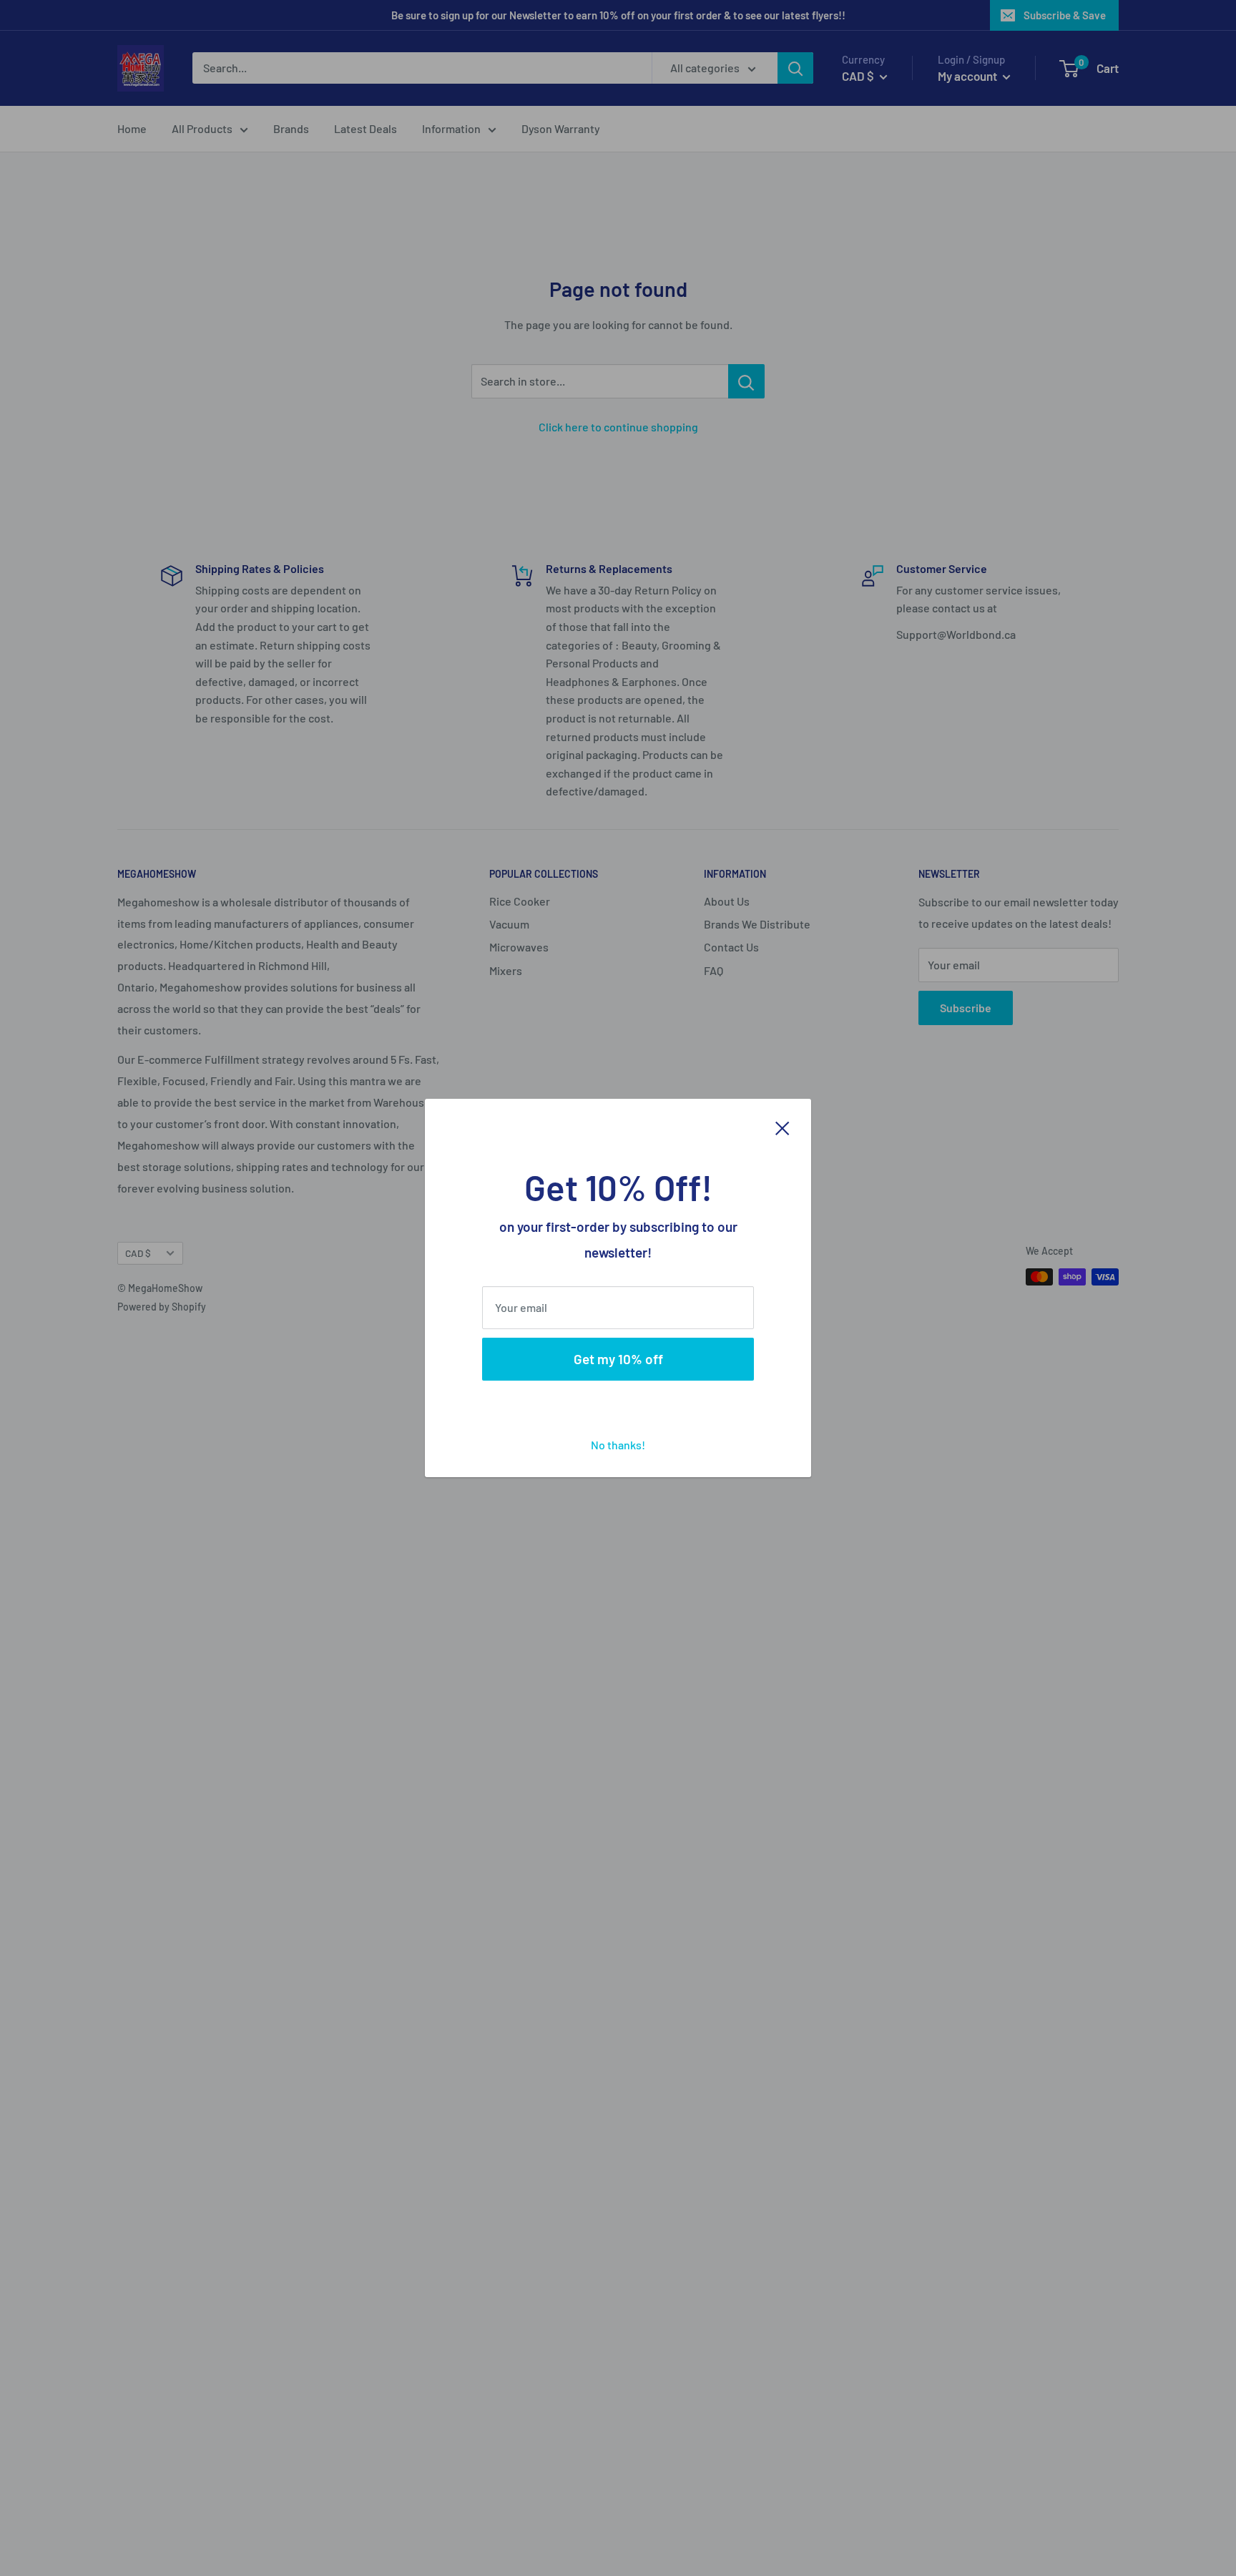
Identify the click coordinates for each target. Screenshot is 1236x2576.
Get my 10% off (618, 1359)
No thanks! (618, 1445)
